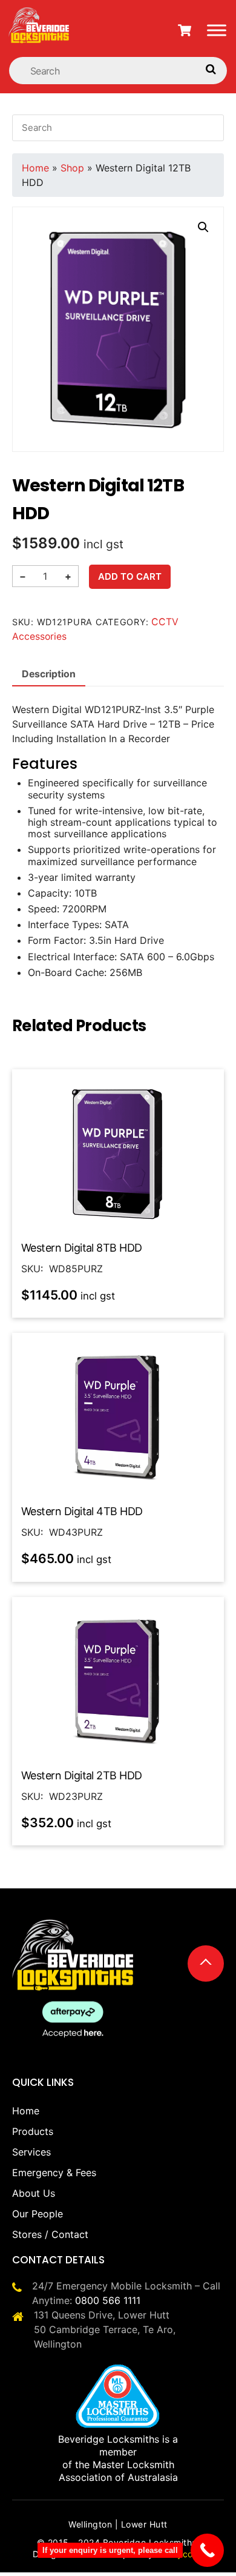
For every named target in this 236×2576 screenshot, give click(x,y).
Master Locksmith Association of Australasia (118, 2471)
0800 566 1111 (108, 2300)
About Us (34, 2193)
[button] (203, 227)
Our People (38, 2214)
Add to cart (130, 576)
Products (33, 2131)
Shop (72, 168)
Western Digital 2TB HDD (82, 1775)
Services (31, 2152)
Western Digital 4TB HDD (82, 1511)
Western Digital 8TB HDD (82, 1248)
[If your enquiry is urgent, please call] (207, 2550)
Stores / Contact (50, 2234)
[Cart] (185, 30)
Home (35, 168)
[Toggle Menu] (217, 30)
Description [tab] (49, 674)
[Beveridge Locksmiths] (39, 14)
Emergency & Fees (54, 2173)
